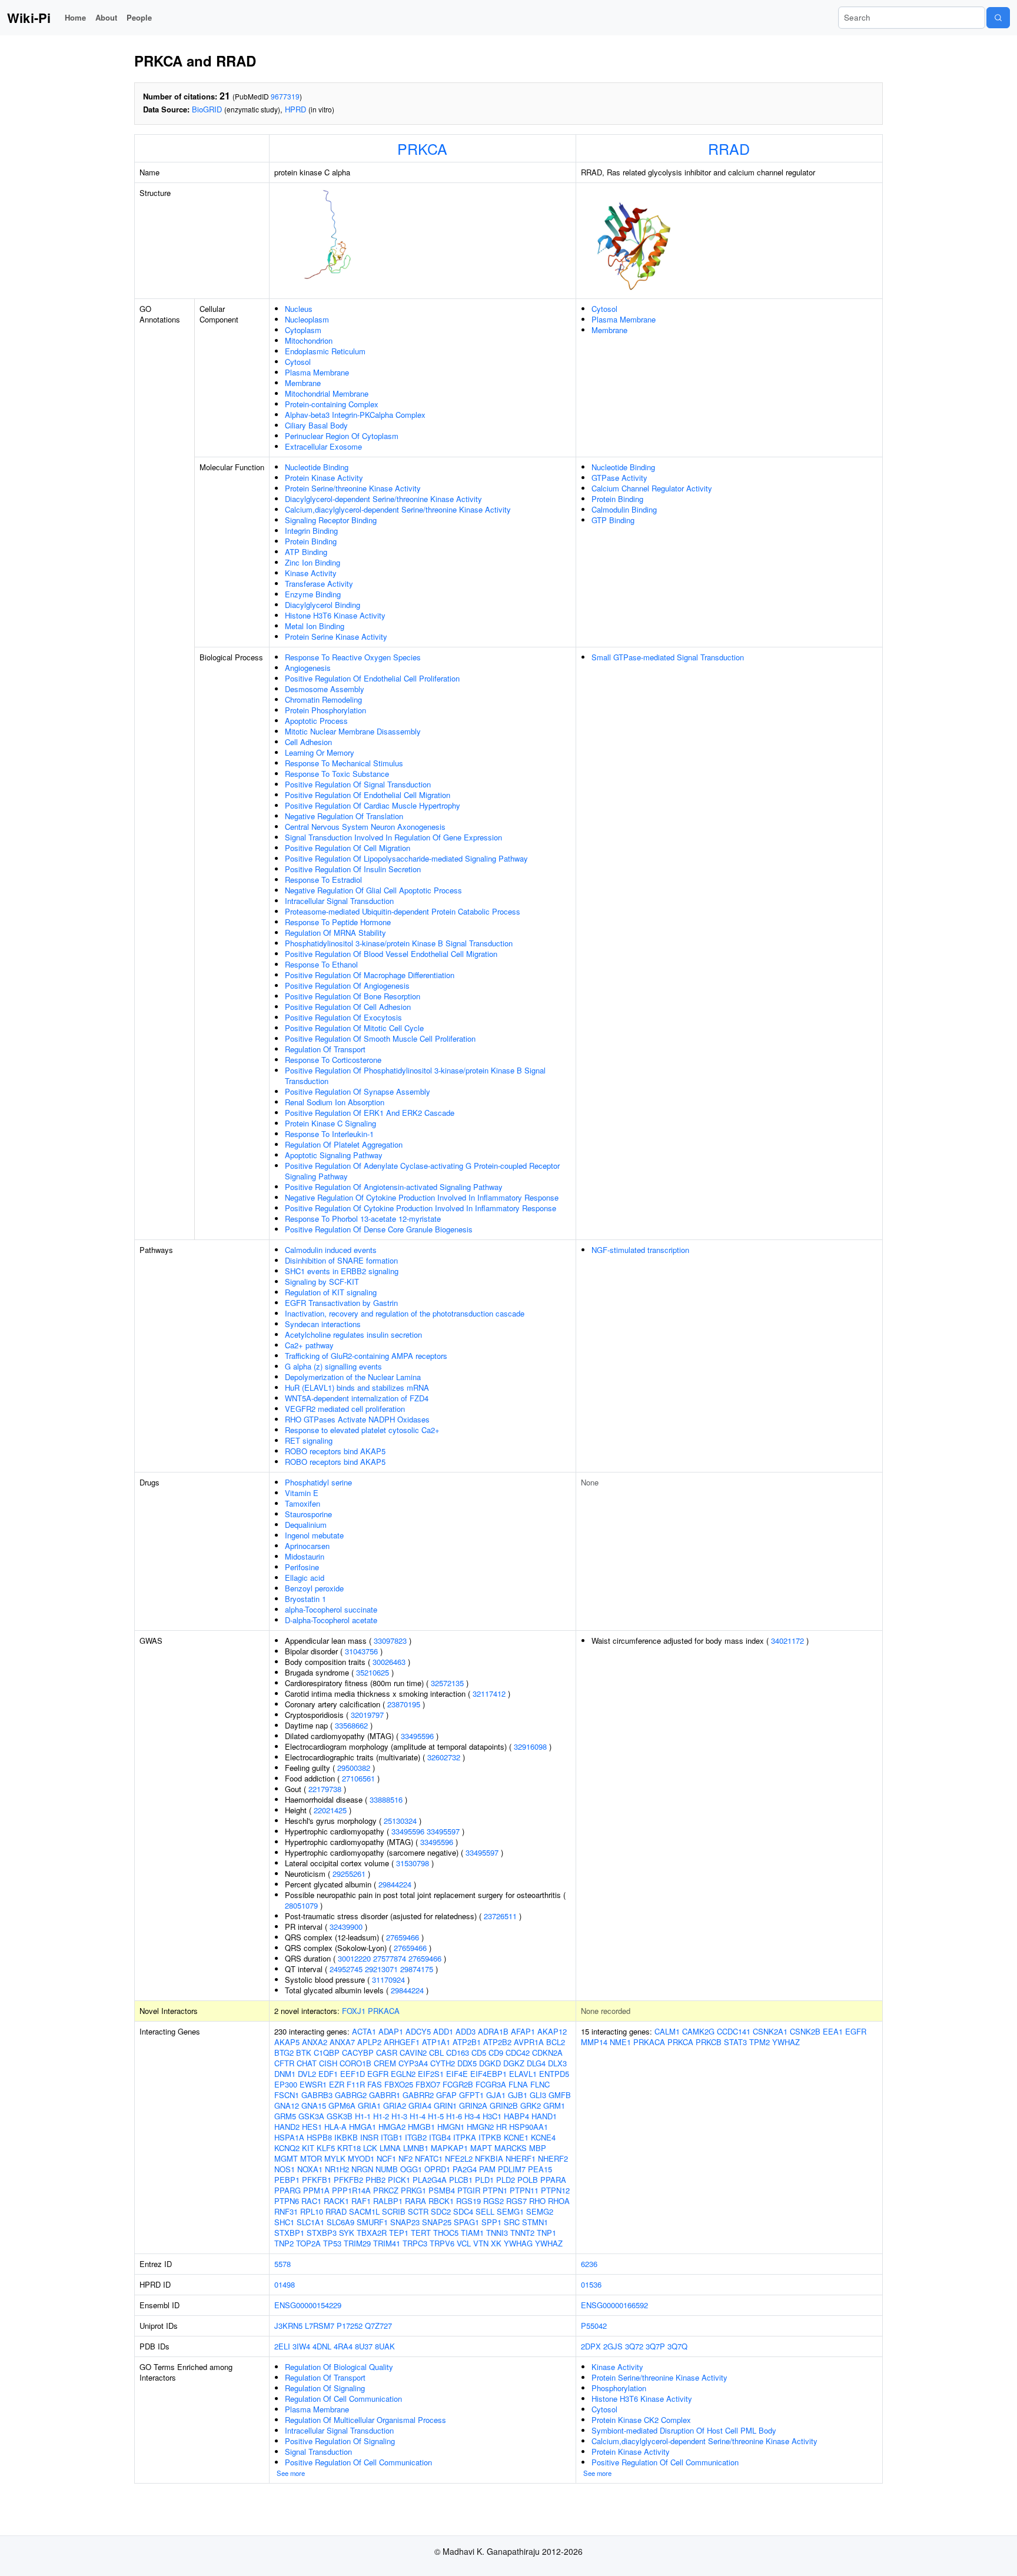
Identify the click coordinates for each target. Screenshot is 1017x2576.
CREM (385, 2063)
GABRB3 (317, 2095)
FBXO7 (428, 2084)
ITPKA (465, 2137)
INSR (369, 2137)
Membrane (303, 383)
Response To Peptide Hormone (338, 922)
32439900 (346, 1927)
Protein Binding (311, 541)
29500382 (354, 1768)
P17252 (350, 2326)
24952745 (346, 1969)
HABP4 (516, 2116)
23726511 (500, 1916)
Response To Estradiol (323, 880)
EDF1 (328, 2074)
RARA (416, 2201)
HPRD (295, 109)
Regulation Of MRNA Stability (335, 933)
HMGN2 (480, 2127)
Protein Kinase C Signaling (330, 1123)
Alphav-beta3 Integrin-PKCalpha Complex (355, 415)
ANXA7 (342, 2042)
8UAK (385, 2346)
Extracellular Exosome (323, 446)
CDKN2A (547, 2053)
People (139, 17)
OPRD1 (437, 2169)
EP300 (286, 2084)
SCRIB (394, 2211)
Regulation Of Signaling (325, 2388)
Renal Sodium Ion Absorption (335, 1102)
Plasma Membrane (317, 372)
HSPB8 (319, 2137)
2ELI (282, 2346)
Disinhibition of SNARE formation (341, 1260)
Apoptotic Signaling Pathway (334, 1155)
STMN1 (535, 2222)
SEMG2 (540, 2211)
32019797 (367, 1715)
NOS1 (285, 2169)
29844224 (395, 1884)
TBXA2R (372, 2233)
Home (75, 17)
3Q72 (634, 2346)
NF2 (406, 2158)
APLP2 (369, 2042)
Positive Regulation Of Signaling (340, 2441)
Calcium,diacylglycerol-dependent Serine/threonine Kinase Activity (398, 509)
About (106, 17)
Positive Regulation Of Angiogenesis (347, 985)
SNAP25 (437, 2222)
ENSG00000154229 (308, 2305)
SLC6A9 (340, 2222)
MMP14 (594, 2042)
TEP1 (399, 2233)
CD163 (458, 2053)
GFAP (446, 2095)
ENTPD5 (554, 2074)
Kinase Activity (311, 573)
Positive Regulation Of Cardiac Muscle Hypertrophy (373, 805)
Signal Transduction (318, 2452)
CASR (387, 2053)
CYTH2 (443, 2063)
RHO (537, 2201)
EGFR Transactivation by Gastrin (341, 1303)
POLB (528, 2180)
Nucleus (299, 309)
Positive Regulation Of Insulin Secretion (353, 869)
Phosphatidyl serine (318, 1482)
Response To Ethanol (321, 964)
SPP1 (491, 2222)
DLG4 (536, 2063)
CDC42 (518, 2053)
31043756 (361, 1651)
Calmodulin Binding (624, 509)
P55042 (594, 2326)
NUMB (387, 2169)
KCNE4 (543, 2137)
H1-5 (436, 2116)
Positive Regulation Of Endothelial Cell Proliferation (372, 678)
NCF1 (386, 2158)
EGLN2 (403, 2074)
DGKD (490, 2063)
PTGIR (469, 2190)
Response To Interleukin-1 (329, 1134)
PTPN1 (495, 2190)
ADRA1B (493, 2031)
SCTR (418, 2211)
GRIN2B (504, 2105)
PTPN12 (555, 2190)
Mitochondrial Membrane (327, 393)
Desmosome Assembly (325, 689)
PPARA (553, 2180)
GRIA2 (395, 2105)
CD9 (496, 2053)
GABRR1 (385, 2095)
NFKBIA (489, 2158)
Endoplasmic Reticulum (325, 351)
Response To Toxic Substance (337, 774)
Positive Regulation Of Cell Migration (348, 848)
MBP (538, 2148)
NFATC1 (429, 2158)
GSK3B (340, 2116)
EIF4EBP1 (488, 2074)
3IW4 (301, 2346)
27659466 (403, 1937)
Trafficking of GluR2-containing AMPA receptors (366, 1356)
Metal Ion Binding (315, 626)
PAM (487, 2169)
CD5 (479, 2053)
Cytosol (298, 362)
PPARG (288, 2190)
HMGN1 (451, 2127)
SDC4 (463, 2211)
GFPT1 (471, 2095)
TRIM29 (357, 2243)
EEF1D (353, 2074)
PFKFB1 (317, 2180)
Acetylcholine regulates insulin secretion (353, 1334)
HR (501, 2127)
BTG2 (284, 2053)
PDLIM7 (512, 2169)
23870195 (404, 1704)
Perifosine (302, 1567)
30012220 (354, 1958)
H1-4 (418, 2116)
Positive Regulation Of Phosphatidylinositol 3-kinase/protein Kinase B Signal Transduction (415, 1076)
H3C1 (492, 2116)
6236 (589, 2264)
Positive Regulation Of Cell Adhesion (348, 1007)
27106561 (358, 1778)
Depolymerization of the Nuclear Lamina (353, 1377)
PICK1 (399, 2180)
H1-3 (399, 2116)
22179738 (325, 1789)
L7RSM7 (320, 2326)
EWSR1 (313, 2084)
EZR (337, 2084)
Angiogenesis (308, 668)
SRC (512, 2222)
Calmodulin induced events (331, 1250)
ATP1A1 (436, 2042)
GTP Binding (613, 520)
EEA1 (833, 2031)
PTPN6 (287, 2201)
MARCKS (511, 2148)
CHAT (307, 2063)
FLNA (518, 2084)
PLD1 (484, 2180)
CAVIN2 (413, 2053)
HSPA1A (289, 2137)
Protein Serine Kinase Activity (336, 636)
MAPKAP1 (449, 2148)
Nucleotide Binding (317, 467)
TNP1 (546, 2233)
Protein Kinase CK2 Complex (641, 2420)
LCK (370, 2148)
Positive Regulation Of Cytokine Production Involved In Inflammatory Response (421, 1208)
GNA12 (287, 2105)
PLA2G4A (430, 2180)
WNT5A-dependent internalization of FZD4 (357, 1398)
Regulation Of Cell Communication (343, 2399)
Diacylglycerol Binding (323, 605)
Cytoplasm (303, 330)
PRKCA (422, 148)
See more (291, 2473)
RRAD (729, 148)
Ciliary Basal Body (316, 425)
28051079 (301, 1905)
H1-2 (381, 2116)
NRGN (362, 2169)
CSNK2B (805, 2031)
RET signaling (309, 1440)
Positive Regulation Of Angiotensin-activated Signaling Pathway (394, 1187)
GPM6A (342, 2105)
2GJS (613, 2346)
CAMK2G (698, 2031)
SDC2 (441, 2211)
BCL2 (556, 2042)
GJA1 (496, 2095)
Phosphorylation (619, 2388)
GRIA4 (420, 2105)
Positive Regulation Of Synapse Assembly (358, 1091)
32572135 (447, 1683)
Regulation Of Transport (325, 1049)
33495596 (417, 1736)
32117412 (489, 1693)
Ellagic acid (305, 1578)
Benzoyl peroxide (314, 1588)
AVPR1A (529, 2042)
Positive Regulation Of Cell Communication (358, 2462)
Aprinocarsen (307, 1546)
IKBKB (346, 2137)
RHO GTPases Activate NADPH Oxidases (357, 1419)
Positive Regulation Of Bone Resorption (353, 996)
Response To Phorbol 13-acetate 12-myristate (363, 1219)
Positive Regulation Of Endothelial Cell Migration (368, 795)
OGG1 (411, 2169)
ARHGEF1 (402, 2042)
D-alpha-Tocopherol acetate (331, 1620)
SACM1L (364, 2211)
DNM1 (285, 2074)
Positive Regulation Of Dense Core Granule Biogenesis (379, 1229)
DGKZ (514, 2063)
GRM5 (285, 2116)
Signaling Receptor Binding (331, 520)
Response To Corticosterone (333, 1060)
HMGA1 (363, 2127)
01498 (285, 2284)
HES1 (312, 2127)
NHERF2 (553, 2158)
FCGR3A (491, 2084)
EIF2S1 (431, 2074)
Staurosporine (308, 1514)
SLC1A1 (310, 2222)
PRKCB (709, 2042)
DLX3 (557, 2063)
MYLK (335, 2158)
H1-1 (363, 2116)
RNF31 (286, 2211)
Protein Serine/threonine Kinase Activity (353, 488)
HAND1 (544, 2116)
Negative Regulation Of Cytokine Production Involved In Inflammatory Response (422, 1197)
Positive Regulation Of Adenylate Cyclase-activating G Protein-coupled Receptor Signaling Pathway (422, 1171)
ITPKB (490, 2137)
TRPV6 (442, 2243)
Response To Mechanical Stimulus (344, 763)
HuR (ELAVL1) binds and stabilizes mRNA (357, 1387)
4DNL (322, 2346)
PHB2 (375, 2180)
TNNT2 (522, 2233)
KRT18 (349, 2148)
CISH (328, 2063)
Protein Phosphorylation (325, 710)
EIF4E (457, 2074)
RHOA (559, 2201)
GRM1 (554, 2105)
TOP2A (308, 2243)
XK (496, 2243)
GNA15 (314, 2105)
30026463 (389, 1662)
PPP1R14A (351, 2190)
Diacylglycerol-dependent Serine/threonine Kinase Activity (383, 499)
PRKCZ (386, 2190)
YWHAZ (549, 2243)
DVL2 (307, 2074)
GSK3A (311, 2116)
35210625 (373, 1672)
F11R (356, 2084)
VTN (481, 2243)
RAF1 (361, 2201)
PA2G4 (465, 2169)
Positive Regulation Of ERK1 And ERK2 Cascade (370, 1113)
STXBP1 (289, 2233)
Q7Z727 (378, 2326)
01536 (591, 2284)
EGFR (378, 2074)
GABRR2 (418, 2095)
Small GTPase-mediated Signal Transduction (668, 657)
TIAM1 (472, 2233)
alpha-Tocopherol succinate (331, 1609)
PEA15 (540, 2169)
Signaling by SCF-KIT (322, 1282)
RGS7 (516, 2201)
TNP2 (284, 2243)
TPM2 (760, 2042)
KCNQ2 (287, 2148)
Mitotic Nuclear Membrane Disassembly (353, 731)
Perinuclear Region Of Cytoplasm (342, 436)
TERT (421, 2233)
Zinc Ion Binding (313, 562)
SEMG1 (510, 2211)
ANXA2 (315, 2042)
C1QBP (327, 2053)
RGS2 (493, 2201)
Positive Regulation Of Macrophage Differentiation (370, 975)
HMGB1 (421, 2127)
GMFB (560, 2095)
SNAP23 (405, 2222)
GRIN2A (473, 2105)
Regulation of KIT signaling (331, 1292)
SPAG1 (466, 2222)
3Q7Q (677, 2346)
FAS (375, 2084)
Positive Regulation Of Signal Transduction (358, 784)
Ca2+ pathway (309, 1345)
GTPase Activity (619, 478)
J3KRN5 (288, 2326)
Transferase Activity (319, 584)
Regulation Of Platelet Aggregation (344, 1144)
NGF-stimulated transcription (640, 1250)
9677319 (285, 96)
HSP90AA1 (529, 2127)
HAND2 (287, 2127)
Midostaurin (305, 1556)
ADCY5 (418, 2031)
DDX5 (467, 2063)
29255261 (349, 1874)
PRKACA (384, 2011)
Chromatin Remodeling (323, 699)
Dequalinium (306, 1525)
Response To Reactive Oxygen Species (353, 657)
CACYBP (358, 2053)
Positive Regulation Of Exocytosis (343, 1017)
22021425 (330, 1810)
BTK (304, 2053)
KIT (308, 2148)
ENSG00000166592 (614, 2305)
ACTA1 (364, 2031)
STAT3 (735, 2042)
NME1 (620, 2042)
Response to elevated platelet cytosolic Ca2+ (362, 1430)
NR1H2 (337, 2169)
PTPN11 (524, 2190)
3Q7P (655, 2346)
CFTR (284, 2063)
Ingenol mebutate (314, 1535)
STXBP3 (322, 2233)
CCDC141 (734, 2031)
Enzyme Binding (313, 594)
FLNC (540, 2084)
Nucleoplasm (307, 319)
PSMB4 (442, 2190)
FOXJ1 (354, 2011)
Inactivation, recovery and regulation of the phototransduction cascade (405, 1313)
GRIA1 (369, 2105)
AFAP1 (523, 2031)
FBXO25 (399, 2084)
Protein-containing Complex (332, 404)
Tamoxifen (303, 1503)
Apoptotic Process (316, 721)
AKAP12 (552, 2031)
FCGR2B (458, 2084)
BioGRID (207, 109)
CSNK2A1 (770, 2031)
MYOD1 (361, 2158)
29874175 (417, 1969)
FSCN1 (287, 2095)
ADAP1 (391, 2031)
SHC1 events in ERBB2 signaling (342, 1271)
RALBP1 (388, 2201)
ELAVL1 (523, 2074)
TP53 (332, 2243)
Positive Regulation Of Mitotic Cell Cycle (354, 1028)
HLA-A (335, 2127)
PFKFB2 (348, 2180)
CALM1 (667, 2031)
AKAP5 (287, 2042)
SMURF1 (372, 2222)
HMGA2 (392, 2127)
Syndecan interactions (323, 1324)
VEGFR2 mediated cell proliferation (345, 1409)
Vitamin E (302, 1493)
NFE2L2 (459, 2158)
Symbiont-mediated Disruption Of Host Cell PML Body (684, 2430)
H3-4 (472, 2116)
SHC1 (284, 2222)
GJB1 (518, 2095)
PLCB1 (461, 2180)
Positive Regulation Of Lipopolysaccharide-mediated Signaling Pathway (406, 858)
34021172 (787, 1641)
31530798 (413, 1863)
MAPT (481, 2148)
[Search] (998, 18)
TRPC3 (415, 2243)
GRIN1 (445, 2105)
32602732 (444, 1757)
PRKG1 (413, 2190)
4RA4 (343, 2346)
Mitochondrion (309, 340)
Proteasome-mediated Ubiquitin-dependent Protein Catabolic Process (403, 911)
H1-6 (454, 2116)
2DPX (591, 2346)
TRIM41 (387, 2243)
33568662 (351, 1725)
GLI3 (538, 2095)
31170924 (388, 1980)
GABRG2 (351, 2095)
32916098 (530, 1746)
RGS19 (468, 2201)
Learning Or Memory (320, 752)
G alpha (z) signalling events (333, 1366)
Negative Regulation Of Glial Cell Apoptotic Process (373, 890)
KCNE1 (516, 2137)
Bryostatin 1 (305, 1599)
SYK (347, 2233)
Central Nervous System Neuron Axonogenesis (365, 827)
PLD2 (506, 2180)
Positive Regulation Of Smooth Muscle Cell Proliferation (380, 1038)
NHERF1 (521, 2158)
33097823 (390, 1641)
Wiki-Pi (29, 18)
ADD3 (466, 2031)
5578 (282, 2264)
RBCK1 (441, 2201)
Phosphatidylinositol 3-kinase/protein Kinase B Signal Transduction (399, 943)
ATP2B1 (467, 2042)
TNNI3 (497, 2233)
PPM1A (316, 2190)
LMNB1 (416, 2148)
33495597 (443, 1831)
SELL (485, 2211)
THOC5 (446, 2233)
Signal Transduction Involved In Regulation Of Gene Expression (393, 837)
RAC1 (311, 2201)
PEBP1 (287, 2180)
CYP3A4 (413, 2063)
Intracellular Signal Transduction (339, 901)
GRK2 (531, 2105)
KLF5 (326, 2148)
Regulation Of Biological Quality (339, 2367)
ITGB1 (392, 2137)
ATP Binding (306, 552)
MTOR (311, 2158)
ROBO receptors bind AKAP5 (335, 1451)
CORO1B (355, 2063)
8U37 (364, 2346)
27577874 (390, 1958)
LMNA (390, 2148)
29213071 (381, 1969)
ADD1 (443, 2031)
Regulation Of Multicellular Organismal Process (365, 2420)
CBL (436, 2053)
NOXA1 (310, 2169)
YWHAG (518, 2243)
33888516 (386, 1799)
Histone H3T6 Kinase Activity (335, 615)
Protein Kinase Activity (324, 478)
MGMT (286, 2158)
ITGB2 (416, 2137)
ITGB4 (440, 2137)
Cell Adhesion (308, 742)
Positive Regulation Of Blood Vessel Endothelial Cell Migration (391, 954)
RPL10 (312, 2211)
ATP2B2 (497, 2042)
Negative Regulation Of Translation (344, 816)
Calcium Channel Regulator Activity (652, 488)
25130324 (400, 1821)
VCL (464, 2243)
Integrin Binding (311, 531)
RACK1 (336, 2201)
